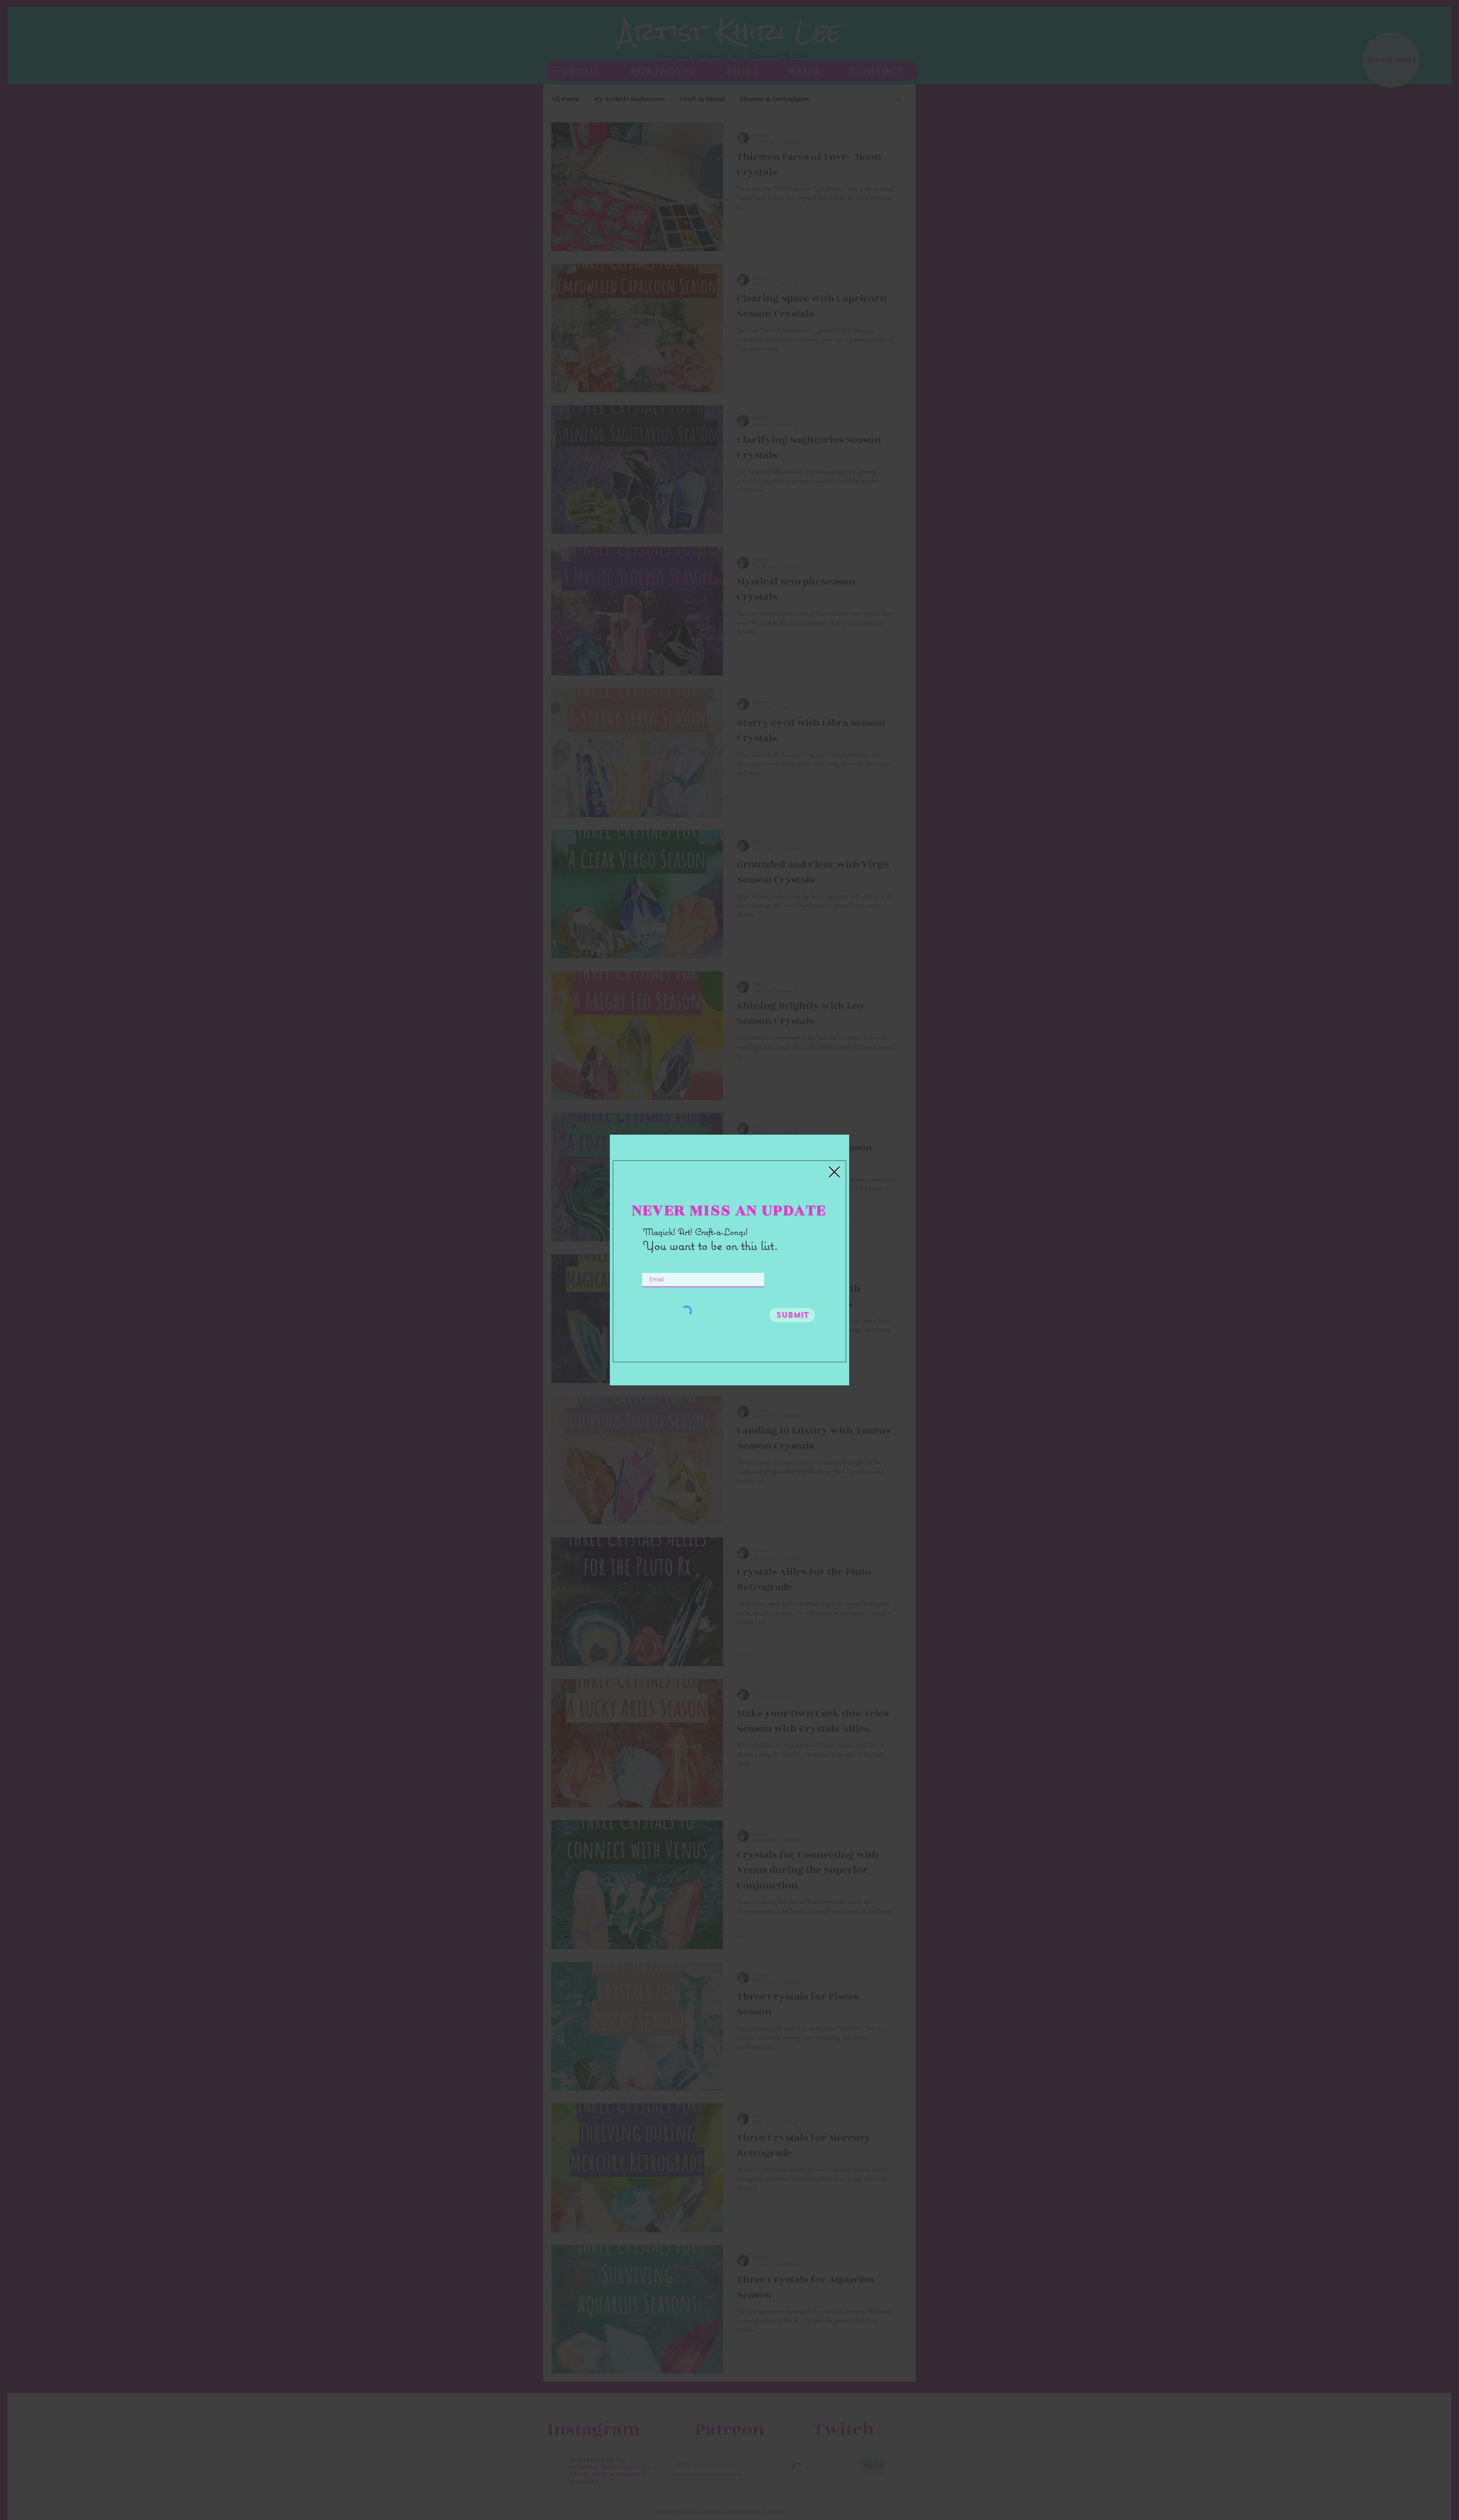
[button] (834, 1172)
